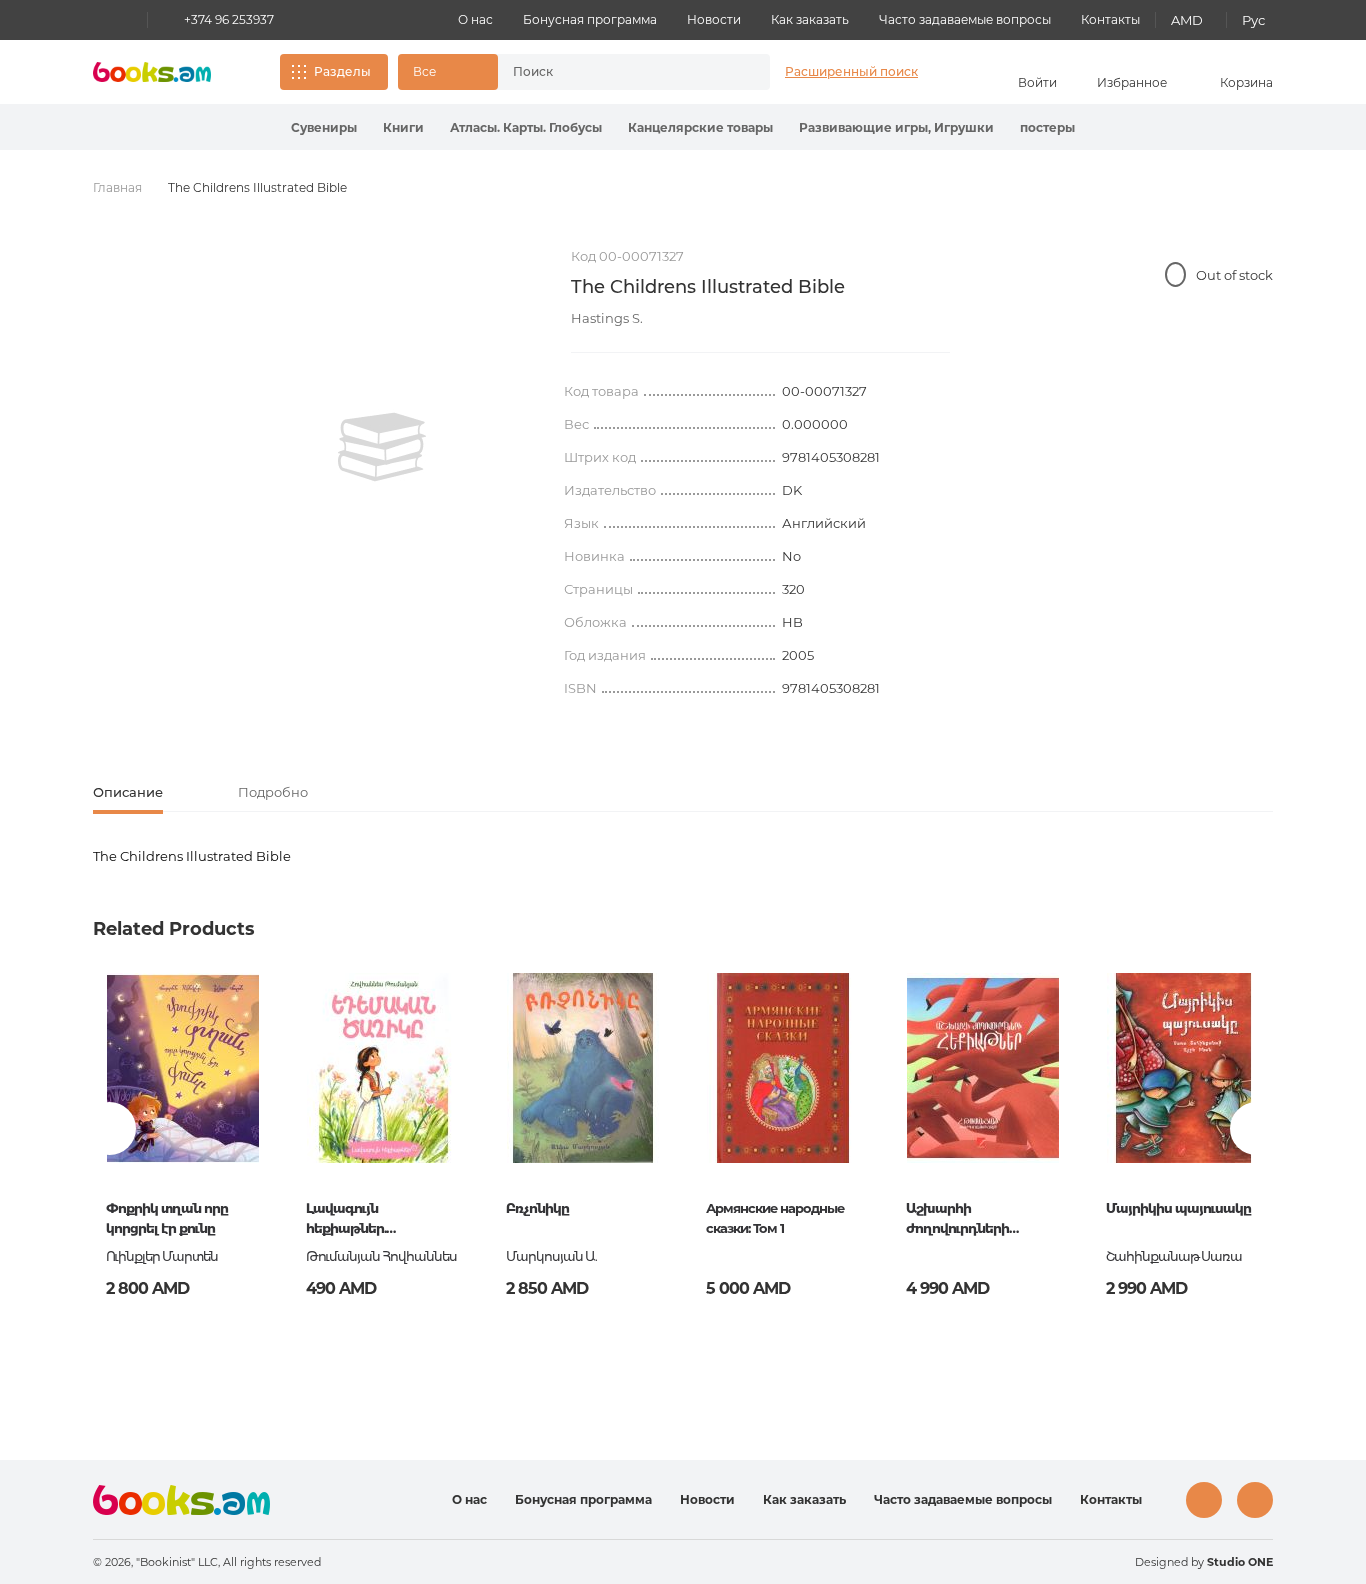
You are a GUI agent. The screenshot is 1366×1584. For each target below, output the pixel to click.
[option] (382, 447)
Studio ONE (1240, 1562)
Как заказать (810, 19)
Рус (1253, 20)
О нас (475, 19)
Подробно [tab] (273, 792)
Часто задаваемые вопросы (965, 19)
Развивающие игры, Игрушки (896, 127)
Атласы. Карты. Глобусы (526, 127)
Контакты (1110, 19)
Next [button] (1256, 1128)
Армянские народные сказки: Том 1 (775, 1218)
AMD (1187, 20)
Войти (1037, 82)
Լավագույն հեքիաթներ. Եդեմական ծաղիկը (371, 1220)
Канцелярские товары (700, 127)
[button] (448, 72)
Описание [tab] (128, 792)
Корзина (1246, 82)
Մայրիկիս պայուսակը (1178, 1208)
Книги (403, 127)
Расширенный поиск (851, 71)
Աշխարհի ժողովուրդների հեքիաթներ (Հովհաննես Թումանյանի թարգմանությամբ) (968, 1220)
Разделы (342, 71)
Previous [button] (109, 1128)
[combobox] (613, 72)
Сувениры (324, 127)
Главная (117, 187)
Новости (714, 19)
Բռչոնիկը (537, 1208)
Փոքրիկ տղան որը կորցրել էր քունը (167, 1218)
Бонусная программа (590, 19)
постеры (1047, 127)
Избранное (1132, 82)
